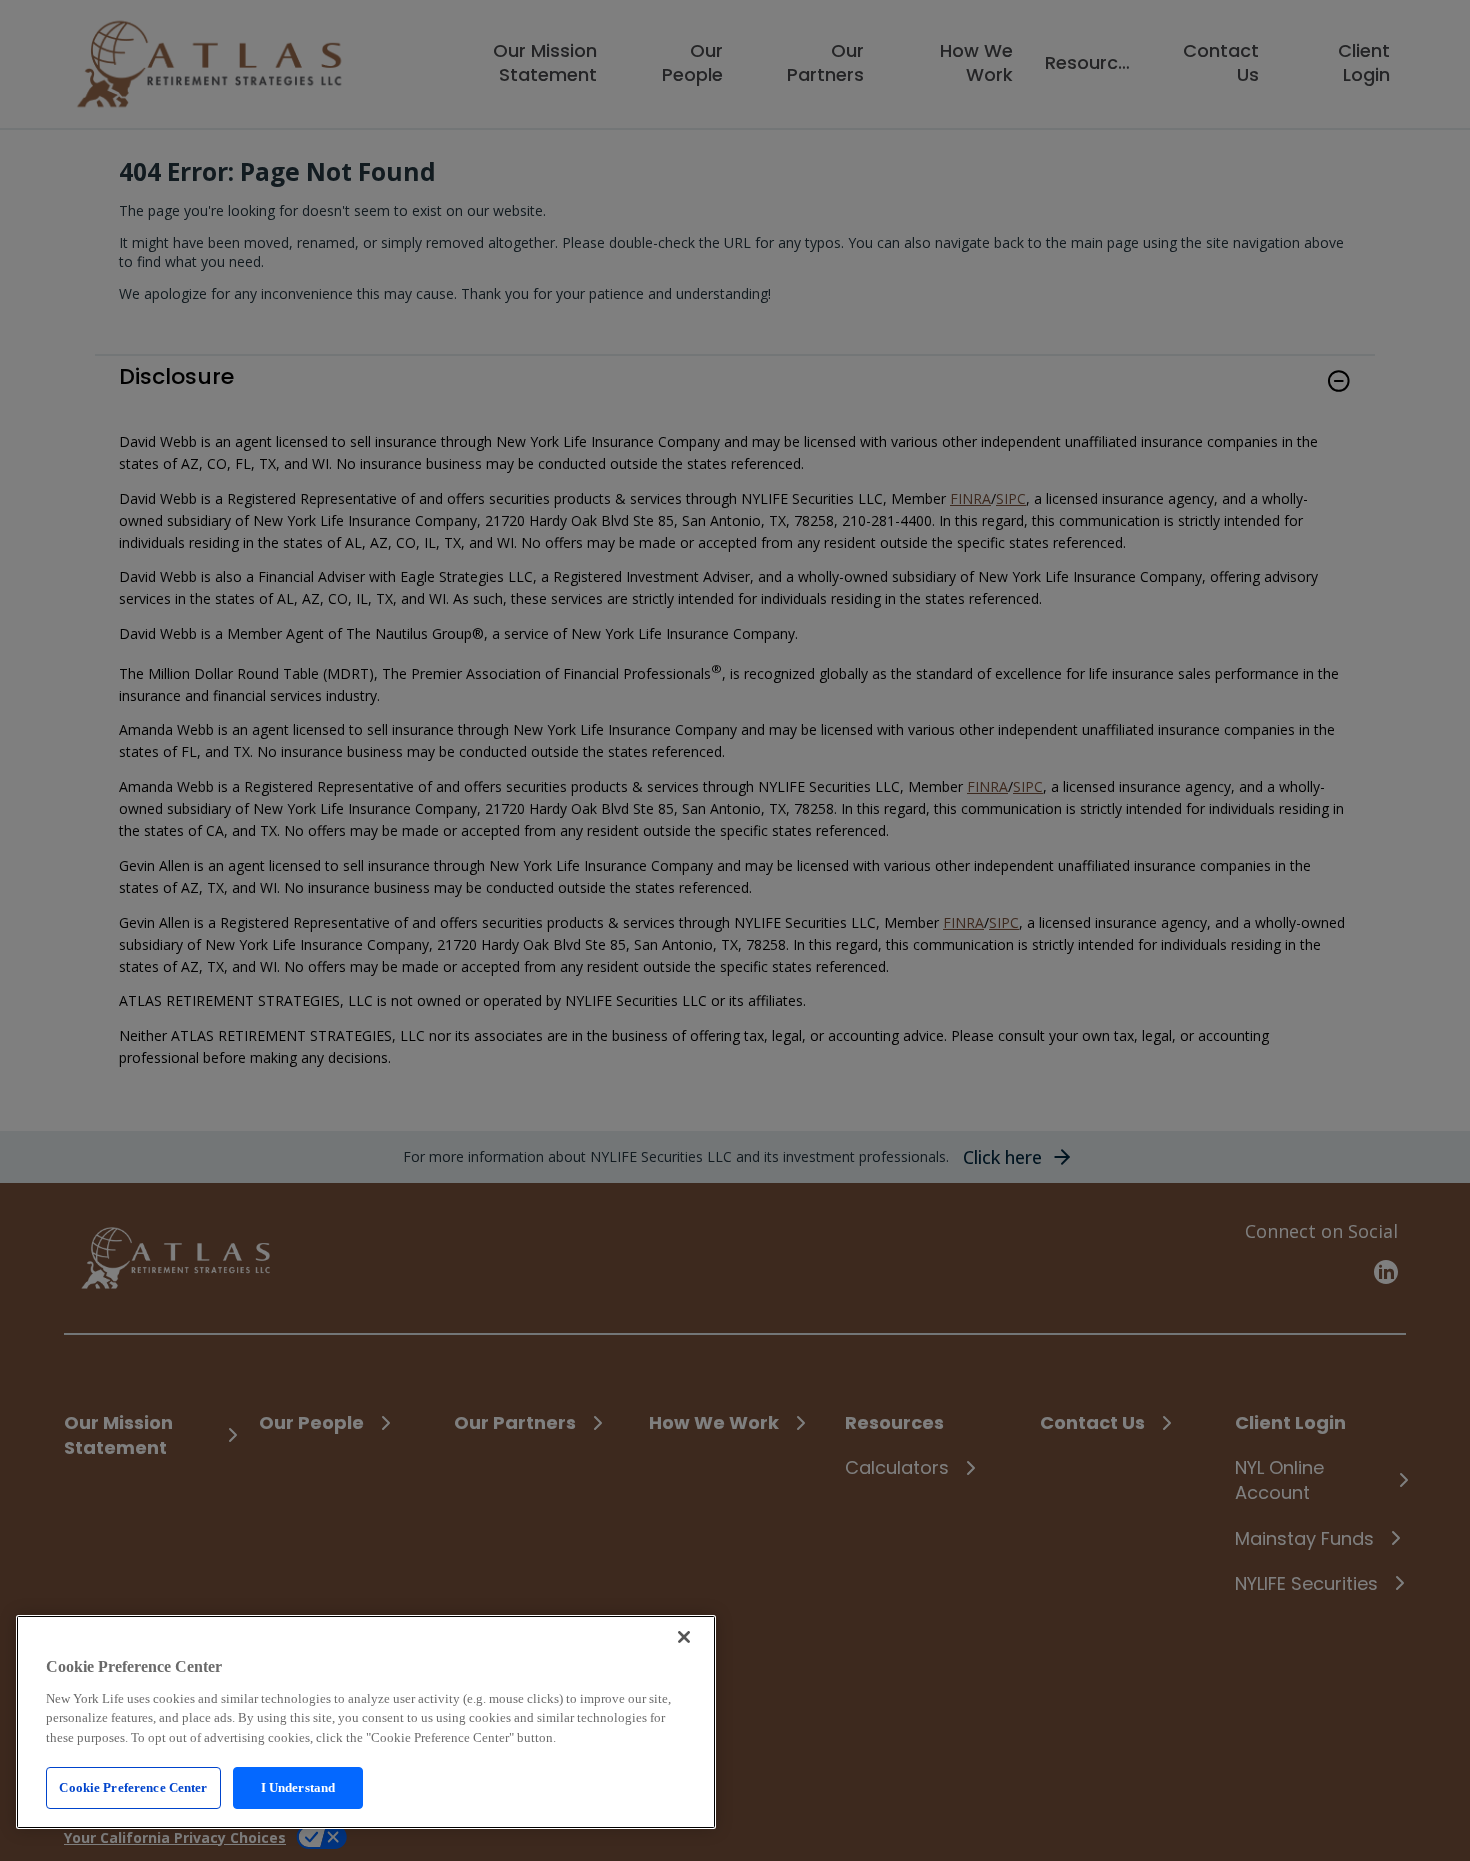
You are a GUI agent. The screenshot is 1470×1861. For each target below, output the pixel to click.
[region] (366, 1722)
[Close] (684, 1637)
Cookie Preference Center (133, 1787)
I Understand (298, 1787)
